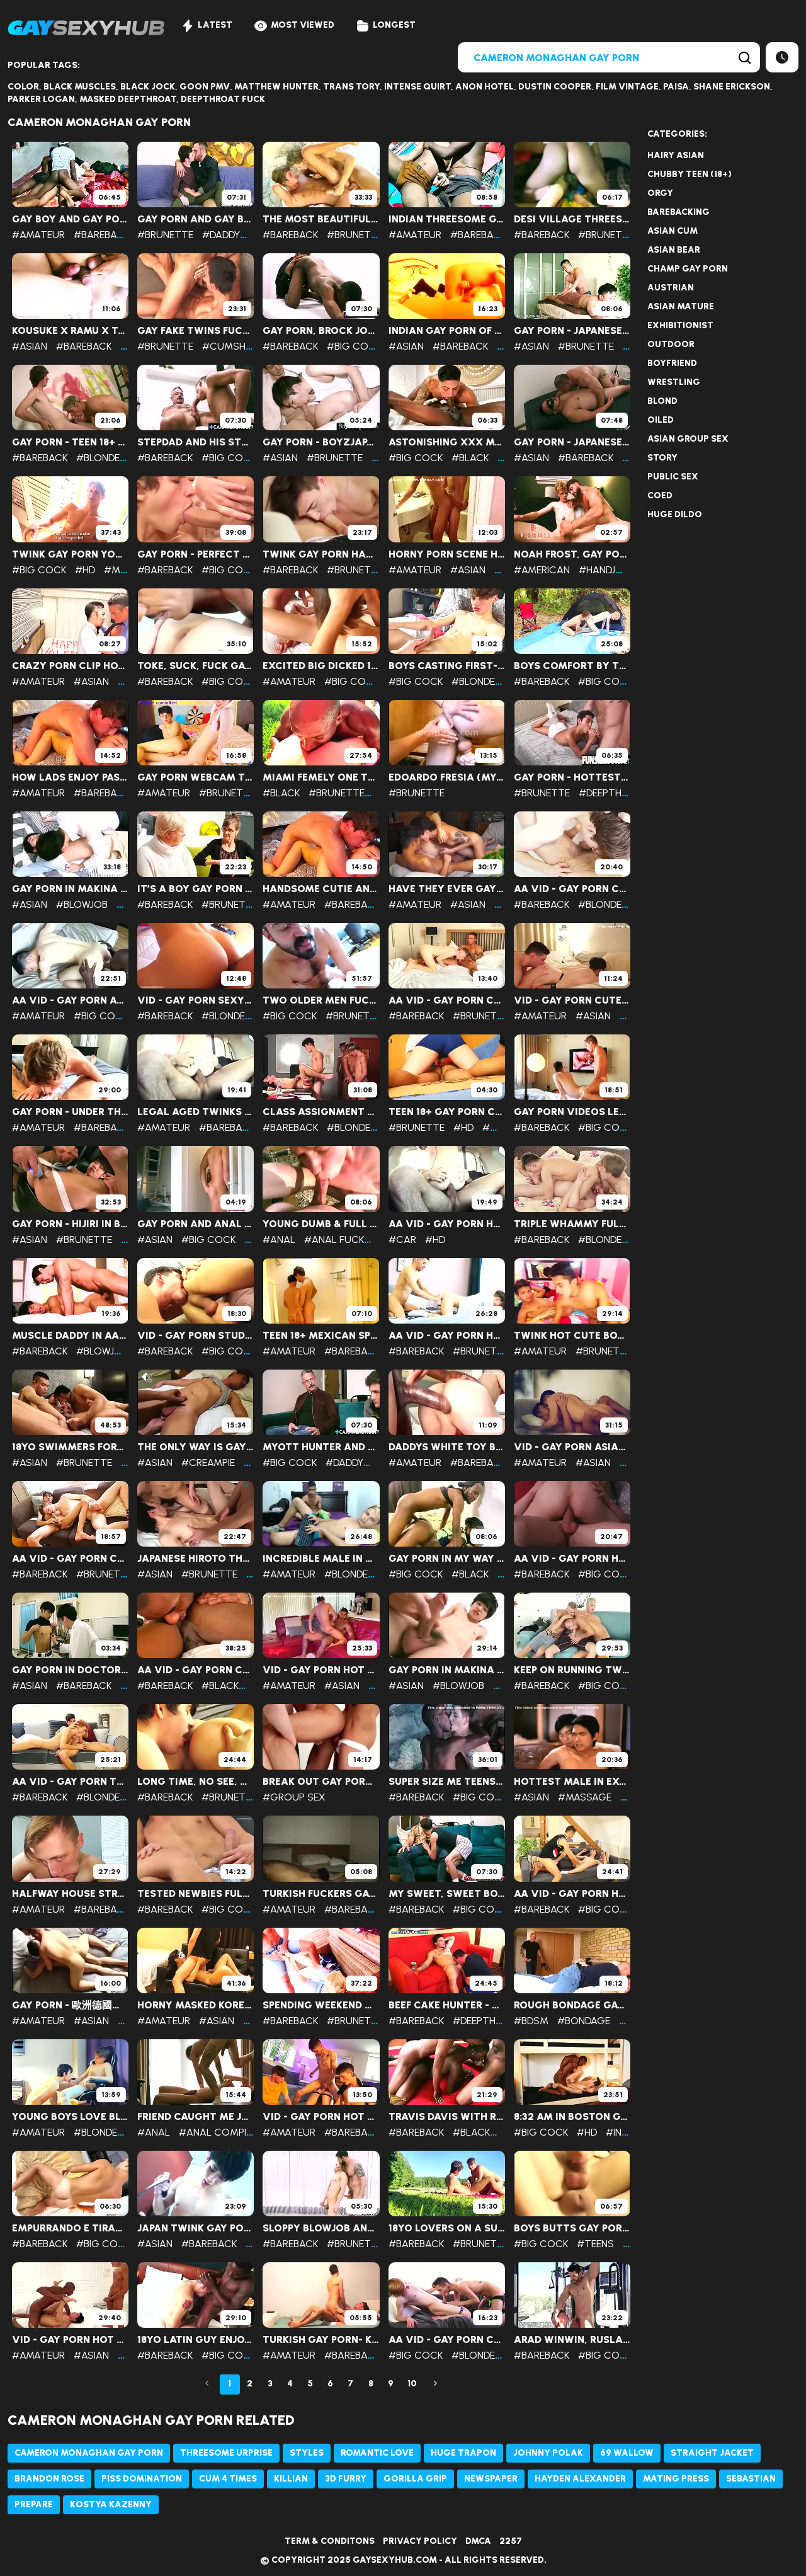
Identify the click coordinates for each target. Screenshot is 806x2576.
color (23, 87)
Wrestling (674, 382)
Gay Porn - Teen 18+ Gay (70, 442)
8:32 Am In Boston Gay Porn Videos (572, 2117)
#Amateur (38, 235)
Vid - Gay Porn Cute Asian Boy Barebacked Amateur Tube (572, 1000)
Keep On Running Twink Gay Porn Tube (572, 1670)
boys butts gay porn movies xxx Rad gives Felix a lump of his (572, 2228)
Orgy (660, 193)
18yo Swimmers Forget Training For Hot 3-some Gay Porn (70, 1447)
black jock (148, 87)
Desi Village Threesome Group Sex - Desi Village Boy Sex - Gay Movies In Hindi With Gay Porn (572, 219)
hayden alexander (580, 2479)
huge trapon (463, 2453)
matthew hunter (276, 87)
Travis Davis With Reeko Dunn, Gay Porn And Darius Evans (447, 2117)
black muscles (80, 87)
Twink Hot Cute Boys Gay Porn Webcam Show (572, 1336)
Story (662, 458)
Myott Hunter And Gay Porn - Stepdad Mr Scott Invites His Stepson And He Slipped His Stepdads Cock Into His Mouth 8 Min (321, 1447)
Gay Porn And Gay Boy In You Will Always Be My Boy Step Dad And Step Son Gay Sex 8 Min (196, 219)
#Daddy (221, 235)
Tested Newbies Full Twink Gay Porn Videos (196, 1894)
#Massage (585, 1797)
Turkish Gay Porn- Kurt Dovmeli (321, 2340)
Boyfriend (672, 363)
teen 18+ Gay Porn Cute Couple (447, 1112)
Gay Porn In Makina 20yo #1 (447, 1670)
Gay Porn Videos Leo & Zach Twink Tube (572, 1112)
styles (307, 2453)
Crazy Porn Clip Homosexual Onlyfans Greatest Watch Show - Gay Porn (70, 666)
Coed (660, 495)
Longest (394, 25)
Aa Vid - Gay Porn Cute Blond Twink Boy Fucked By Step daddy (447, 1000)
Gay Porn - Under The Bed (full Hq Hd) (70, 1112)
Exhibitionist (680, 325)
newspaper (491, 2479)
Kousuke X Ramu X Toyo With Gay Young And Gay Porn (70, 331)
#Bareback (101, 235)
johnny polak (548, 2453)
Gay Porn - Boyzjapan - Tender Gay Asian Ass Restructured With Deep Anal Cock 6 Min (321, 442)
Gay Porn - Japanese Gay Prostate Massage (572, 331)
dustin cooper (555, 87)
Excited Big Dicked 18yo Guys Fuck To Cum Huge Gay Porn (321, 666)
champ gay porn (688, 269)
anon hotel (485, 87)
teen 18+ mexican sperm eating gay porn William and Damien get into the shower (321, 1336)
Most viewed (303, 25)
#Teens (595, 2244)
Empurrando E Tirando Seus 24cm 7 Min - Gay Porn (70, 2228)
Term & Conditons (330, 2541)
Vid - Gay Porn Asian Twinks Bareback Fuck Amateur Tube (572, 1447)
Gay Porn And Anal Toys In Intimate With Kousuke (196, 1224)
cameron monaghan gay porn (89, 2453)
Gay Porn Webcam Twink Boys (196, 777)
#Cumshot (231, 346)
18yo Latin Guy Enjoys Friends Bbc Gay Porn (196, 2340)
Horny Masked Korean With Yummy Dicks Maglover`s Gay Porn (196, 2005)
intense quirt (417, 87)
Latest (215, 25)
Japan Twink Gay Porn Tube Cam (196, 2228)
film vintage (627, 87)
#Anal (279, 1239)
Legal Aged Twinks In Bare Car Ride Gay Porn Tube (196, 1112)
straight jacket (712, 2453)
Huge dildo (675, 514)
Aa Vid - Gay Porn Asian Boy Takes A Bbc (70, 1000)
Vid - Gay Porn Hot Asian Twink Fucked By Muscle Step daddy (321, 1670)
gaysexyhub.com (395, 2560)
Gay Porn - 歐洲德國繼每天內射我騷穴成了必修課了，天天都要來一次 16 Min (70, 2005)
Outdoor (671, 344)
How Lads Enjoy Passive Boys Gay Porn (70, 777)
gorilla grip (415, 2479)
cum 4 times (228, 2479)
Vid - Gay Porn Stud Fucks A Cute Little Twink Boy (196, 1336)
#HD (85, 570)
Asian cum (673, 231)
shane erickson (732, 87)
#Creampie (208, 1463)
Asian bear (674, 250)
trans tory (351, 87)
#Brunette (165, 235)
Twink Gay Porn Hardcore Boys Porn (321, 554)
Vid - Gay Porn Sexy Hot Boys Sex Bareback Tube (196, 1000)
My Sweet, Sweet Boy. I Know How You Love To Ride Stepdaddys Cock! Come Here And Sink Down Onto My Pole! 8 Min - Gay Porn (447, 1894)
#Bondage (584, 2021)
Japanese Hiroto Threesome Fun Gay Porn (196, 1559)
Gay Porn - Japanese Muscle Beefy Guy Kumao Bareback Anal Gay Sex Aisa (572, 442)
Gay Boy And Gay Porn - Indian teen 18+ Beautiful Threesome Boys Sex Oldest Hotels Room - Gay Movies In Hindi (70, 219)
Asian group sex (688, 439)
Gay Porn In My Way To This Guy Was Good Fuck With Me (447, 1559)
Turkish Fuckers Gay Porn (321, 1894)
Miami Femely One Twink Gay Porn (321, 777)
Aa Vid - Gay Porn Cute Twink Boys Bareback (70, 1559)
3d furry (346, 2479)
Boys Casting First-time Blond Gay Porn (447, 666)
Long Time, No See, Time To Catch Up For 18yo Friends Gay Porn (196, 1782)
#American (542, 570)
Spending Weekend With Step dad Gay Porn (321, 2005)
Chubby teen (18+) (690, 174)
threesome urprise (226, 2453)
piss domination (142, 2479)
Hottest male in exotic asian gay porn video (572, 1782)
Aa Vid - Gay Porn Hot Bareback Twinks (572, 1894)
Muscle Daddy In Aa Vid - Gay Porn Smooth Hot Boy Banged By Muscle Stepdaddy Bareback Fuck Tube (70, 1336)
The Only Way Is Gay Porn (196, 1447)
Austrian (671, 288)
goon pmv (205, 87)
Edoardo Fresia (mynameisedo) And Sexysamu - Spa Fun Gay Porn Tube (447, 777)
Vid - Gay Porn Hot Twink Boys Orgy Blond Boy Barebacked (321, 2117)
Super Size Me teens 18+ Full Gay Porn (447, 1782)
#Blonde (98, 458)
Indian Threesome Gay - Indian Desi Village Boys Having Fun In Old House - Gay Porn (447, 219)
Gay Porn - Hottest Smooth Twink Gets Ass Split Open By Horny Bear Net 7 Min (572, 777)
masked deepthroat (128, 99)
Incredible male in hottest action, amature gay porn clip (321, 1559)
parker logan (41, 99)
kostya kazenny (111, 2504)
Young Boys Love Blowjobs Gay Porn (70, 2117)
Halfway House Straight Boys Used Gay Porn (70, 1894)
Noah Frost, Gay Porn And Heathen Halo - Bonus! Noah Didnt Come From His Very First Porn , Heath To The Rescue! (572, 554)
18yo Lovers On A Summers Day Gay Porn (447, 2228)
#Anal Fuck (334, 1239)
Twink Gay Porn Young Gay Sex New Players (70, 554)
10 (412, 2384)
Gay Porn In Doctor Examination (70, 1670)
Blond (662, 401)
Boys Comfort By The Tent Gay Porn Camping (572, 666)
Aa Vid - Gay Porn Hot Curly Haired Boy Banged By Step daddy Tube (447, 1336)
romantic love (377, 2453)
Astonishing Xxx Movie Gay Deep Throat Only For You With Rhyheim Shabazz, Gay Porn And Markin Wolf (447, 442)
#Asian (30, 346)
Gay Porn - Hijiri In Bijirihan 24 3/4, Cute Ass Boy (70, 1224)
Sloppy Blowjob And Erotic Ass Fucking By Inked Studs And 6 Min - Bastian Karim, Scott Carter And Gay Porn (321, 2228)
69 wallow (627, 2453)
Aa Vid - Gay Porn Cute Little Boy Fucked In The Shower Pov (572, 889)
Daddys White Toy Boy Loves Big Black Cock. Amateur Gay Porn (447, 1447)
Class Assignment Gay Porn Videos (321, 1112)
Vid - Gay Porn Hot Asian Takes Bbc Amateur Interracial (70, 2340)
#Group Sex (294, 1797)
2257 (511, 2541)
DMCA (478, 2541)
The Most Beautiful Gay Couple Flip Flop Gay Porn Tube (321, 219)
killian (291, 2479)
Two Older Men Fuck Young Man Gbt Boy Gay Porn (321, 1000)
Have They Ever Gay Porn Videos (447, 889)
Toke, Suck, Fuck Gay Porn (196, 666)
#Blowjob (82, 904)
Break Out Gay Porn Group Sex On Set (321, 1782)
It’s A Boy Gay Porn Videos (196, 889)
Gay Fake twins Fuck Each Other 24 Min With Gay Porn (196, 331)
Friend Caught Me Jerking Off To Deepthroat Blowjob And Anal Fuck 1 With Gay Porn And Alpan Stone (196, 2117)
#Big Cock (354, 346)
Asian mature (681, 306)
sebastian (751, 2479)
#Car (402, 1239)
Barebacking (678, 212)
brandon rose (49, 2479)
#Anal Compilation (230, 2132)
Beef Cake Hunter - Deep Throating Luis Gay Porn (447, 2005)
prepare (34, 2504)
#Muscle (128, 570)
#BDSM (531, 2021)
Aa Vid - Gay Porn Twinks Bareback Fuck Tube (70, 1782)
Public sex (673, 477)
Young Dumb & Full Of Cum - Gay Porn (321, 1224)
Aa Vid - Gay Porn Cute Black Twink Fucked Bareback (196, 1670)
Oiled (661, 420)
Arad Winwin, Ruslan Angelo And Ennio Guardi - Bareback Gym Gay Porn (572, 2340)
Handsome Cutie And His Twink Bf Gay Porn (321, 889)
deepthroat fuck (223, 99)
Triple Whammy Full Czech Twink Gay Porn (572, 1224)
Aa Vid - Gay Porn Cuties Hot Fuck (447, 2340)
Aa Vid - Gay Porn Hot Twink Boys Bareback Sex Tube (572, 1559)
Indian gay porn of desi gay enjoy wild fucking (447, 331)
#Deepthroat (613, 793)
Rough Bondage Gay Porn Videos (572, 2005)
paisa (676, 87)
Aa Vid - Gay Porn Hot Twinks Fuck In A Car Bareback (447, 1224)
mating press (676, 2479)
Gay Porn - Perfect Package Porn (196, 554)
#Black (470, 458)
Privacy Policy (420, 2541)
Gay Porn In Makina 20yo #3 (70, 889)
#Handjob (604, 570)
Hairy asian (676, 155)
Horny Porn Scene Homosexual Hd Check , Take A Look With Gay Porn (447, 554)
